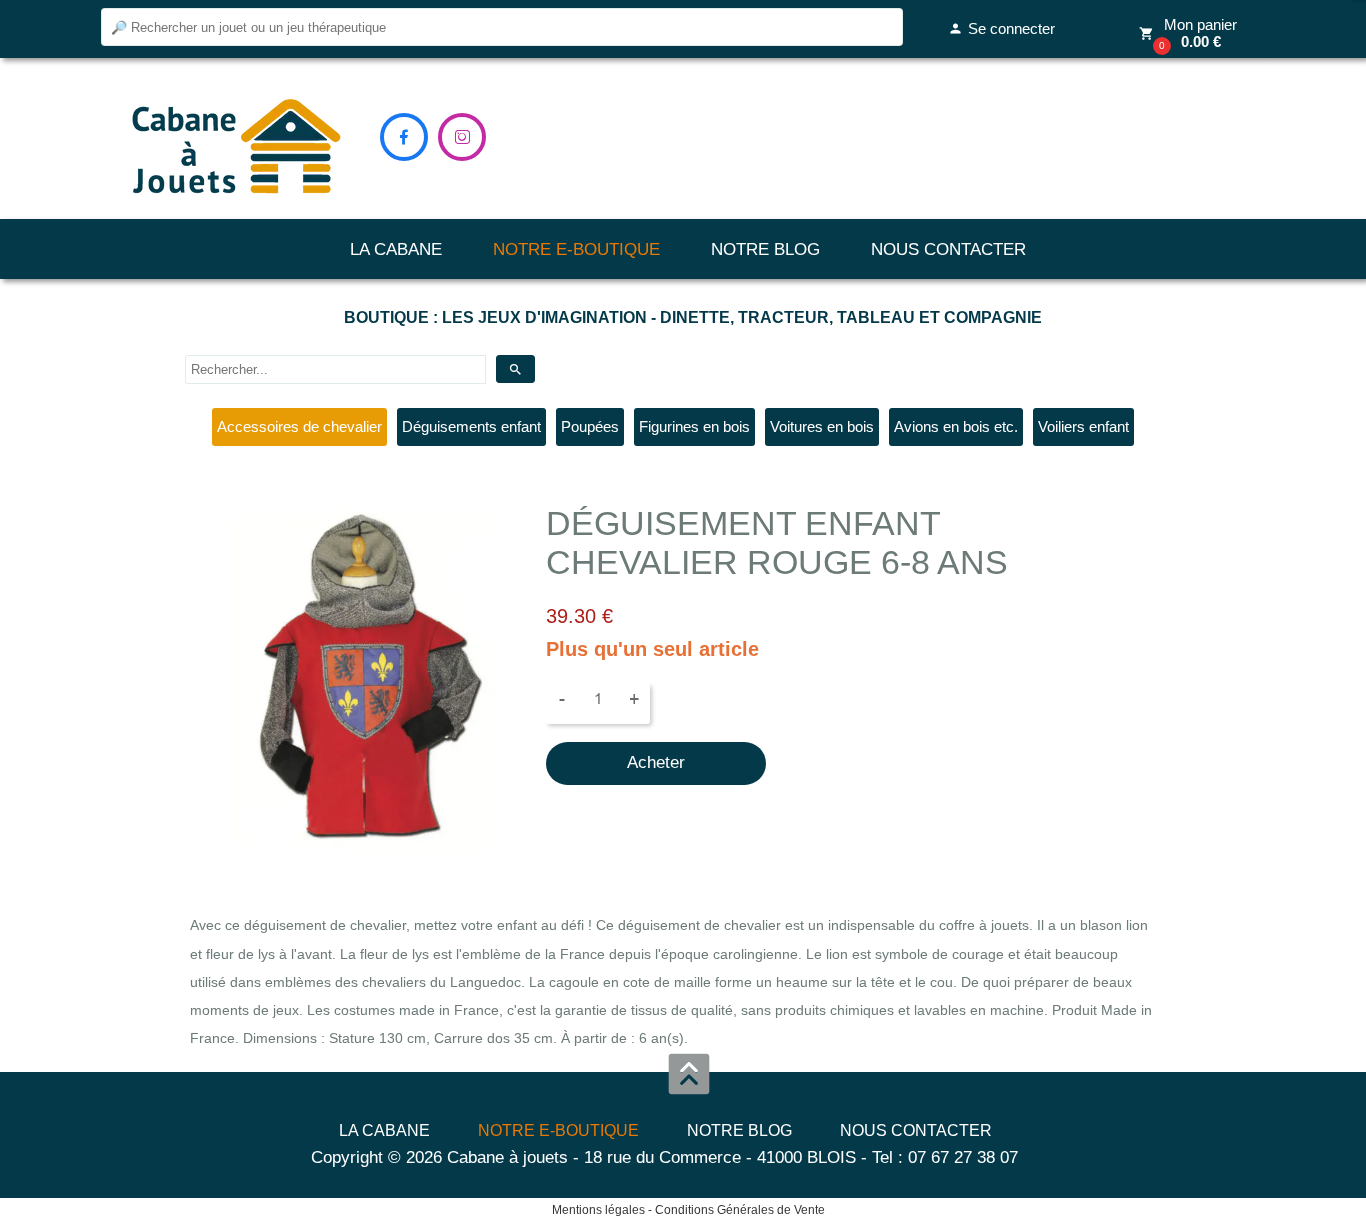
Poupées (590, 426)
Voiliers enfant (1083, 426)
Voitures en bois (822, 426)
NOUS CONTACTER (948, 249)
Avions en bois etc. (956, 426)
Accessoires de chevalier (299, 426)
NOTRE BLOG (765, 249)
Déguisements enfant (471, 426)
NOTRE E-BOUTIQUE (576, 249)
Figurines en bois (694, 426)
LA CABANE (396, 249)
